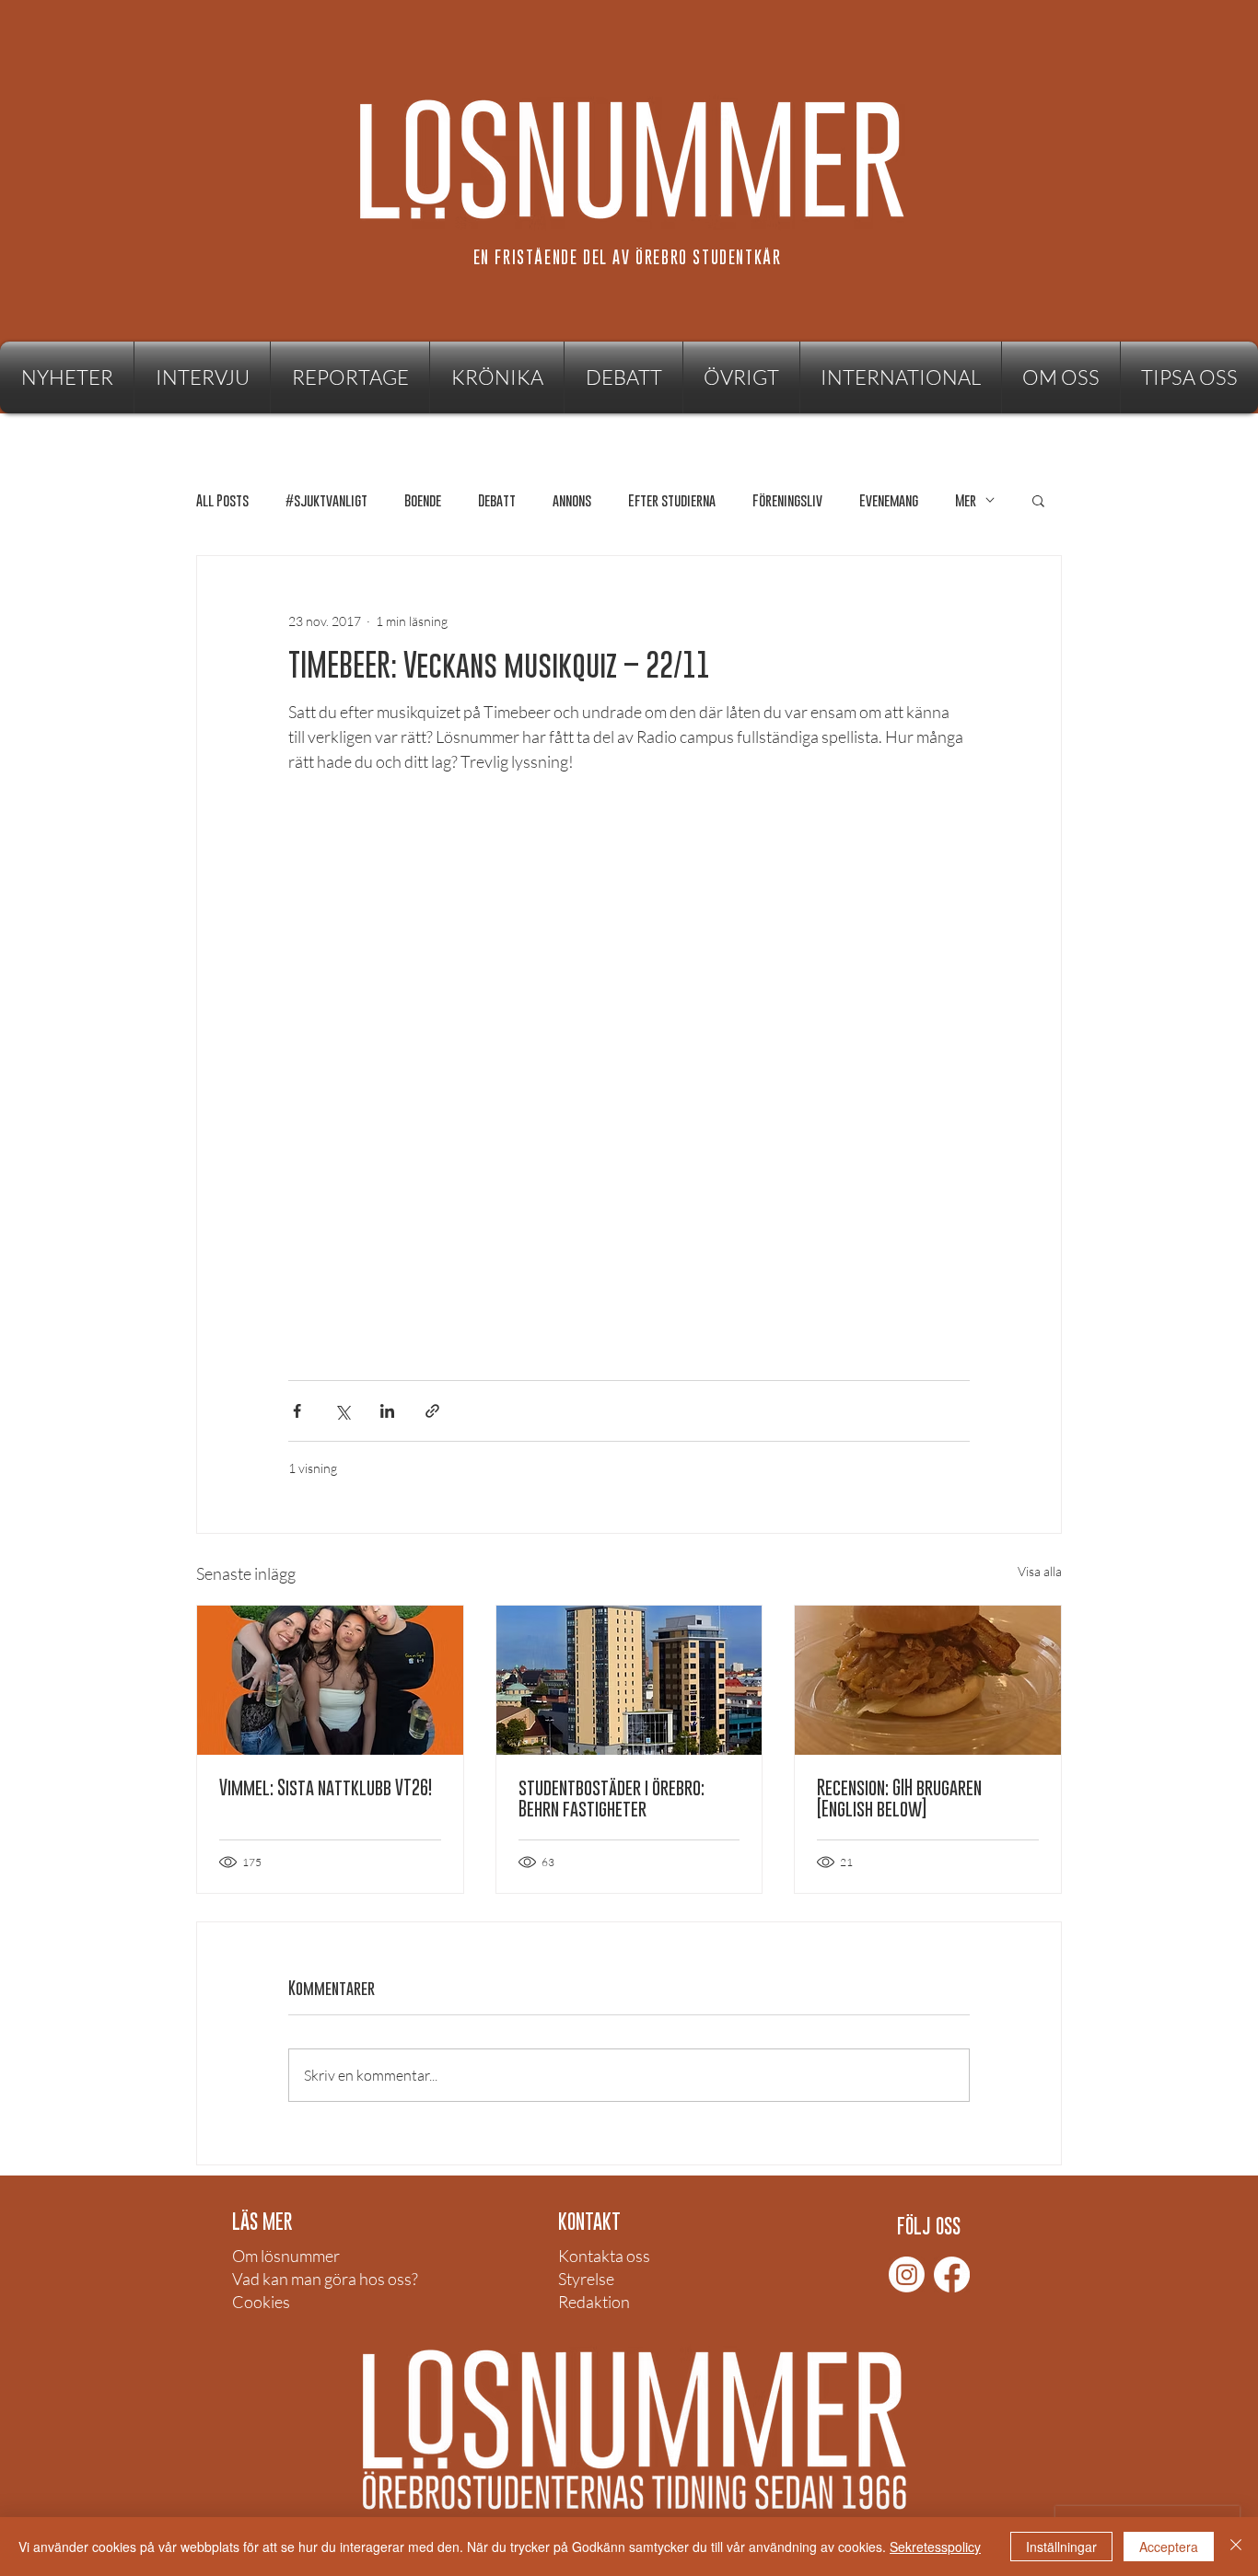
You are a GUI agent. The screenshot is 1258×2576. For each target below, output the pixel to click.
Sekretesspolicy (935, 2547)
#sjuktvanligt (326, 500)
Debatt (497, 500)
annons (572, 500)
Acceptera (1169, 2547)
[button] (741, 377)
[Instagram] (907, 2274)
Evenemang (889, 500)
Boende (423, 500)
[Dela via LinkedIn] (387, 1411)
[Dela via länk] (432, 1411)
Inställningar (1061, 2547)
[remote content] (629, 1093)
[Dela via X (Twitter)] (342, 1411)
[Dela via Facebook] (297, 1411)
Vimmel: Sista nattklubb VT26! (326, 1787)
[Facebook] (952, 2274)
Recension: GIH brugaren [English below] (899, 1798)
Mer (966, 500)
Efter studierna (672, 500)
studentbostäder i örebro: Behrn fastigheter (612, 1798)
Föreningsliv (787, 500)
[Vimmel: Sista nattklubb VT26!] (330, 1680)
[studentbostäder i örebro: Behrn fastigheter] (629, 1680)
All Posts (222, 500)
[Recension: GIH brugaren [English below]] (928, 1680)
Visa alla (1040, 1571)
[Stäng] (1236, 2547)
